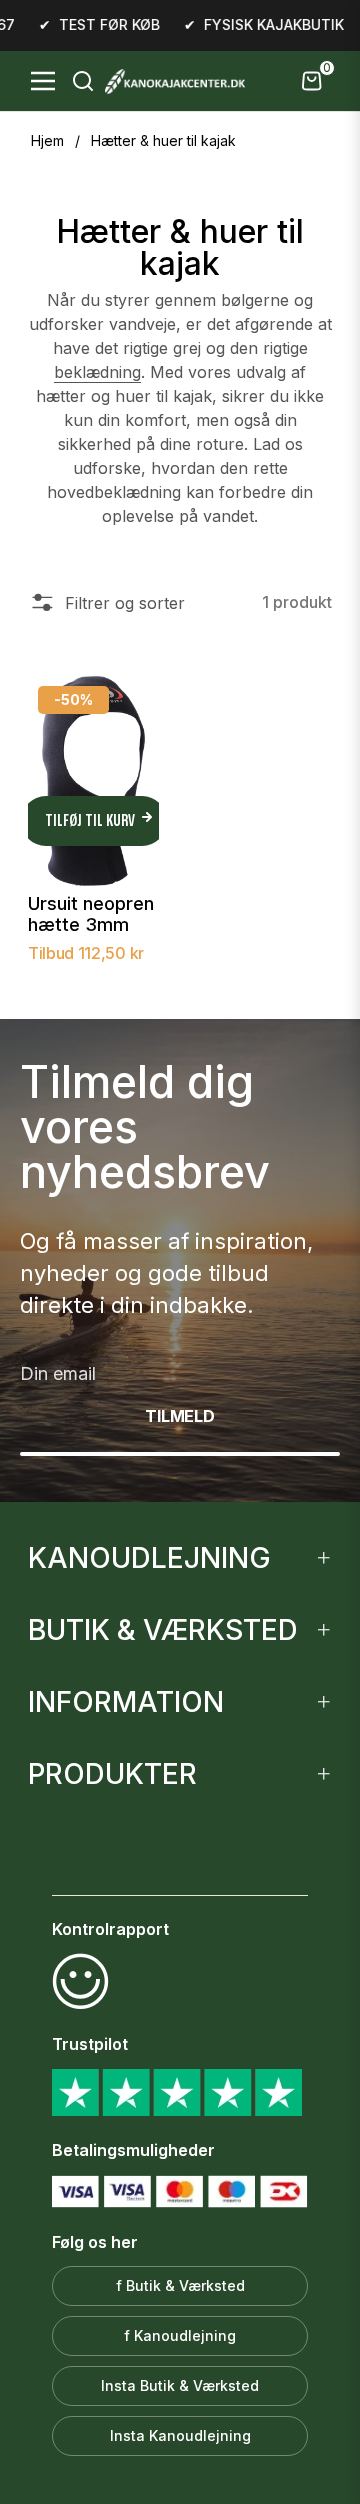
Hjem (47, 140)
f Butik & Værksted (180, 2285)
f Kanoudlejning (180, 2335)
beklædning (97, 372)
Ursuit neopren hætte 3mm (91, 914)
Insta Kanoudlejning (180, 2435)
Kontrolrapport (110, 1929)
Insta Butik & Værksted (180, 2385)
